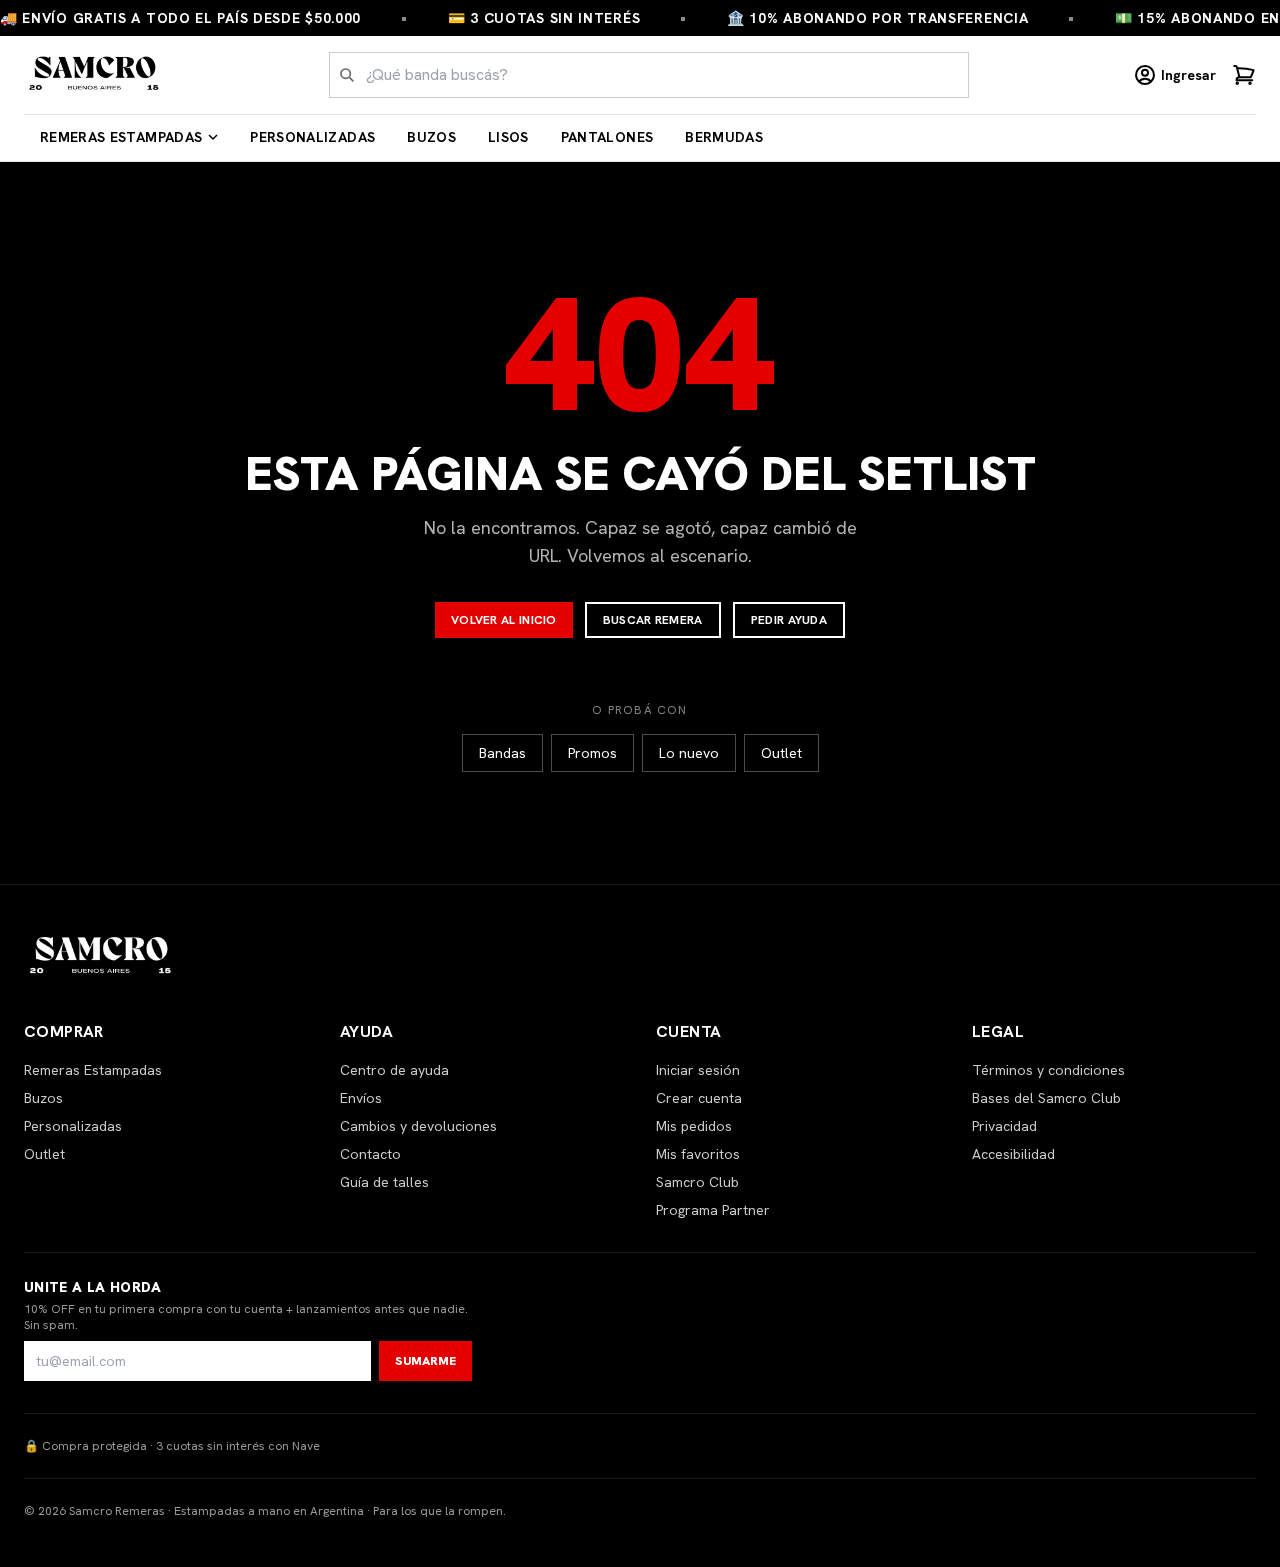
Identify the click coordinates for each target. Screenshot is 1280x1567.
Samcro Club (697, 1182)
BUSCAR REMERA (653, 620)
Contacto (370, 1154)
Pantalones (607, 137)
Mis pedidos (694, 1126)
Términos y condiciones (1048, 1070)
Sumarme (425, 1361)
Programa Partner (713, 1210)
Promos (592, 753)
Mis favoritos (698, 1154)
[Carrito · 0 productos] (1244, 75)
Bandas (502, 753)
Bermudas (724, 137)
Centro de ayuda (394, 1070)
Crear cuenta (699, 1098)
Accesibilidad (1013, 1154)
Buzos (431, 137)
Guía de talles (384, 1182)
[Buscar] (347, 75)
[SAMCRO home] (94, 75)
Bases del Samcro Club (1046, 1098)
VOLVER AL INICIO (504, 620)
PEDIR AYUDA (789, 620)
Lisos (508, 137)
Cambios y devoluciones (418, 1126)
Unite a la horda (93, 1287)
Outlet (781, 753)
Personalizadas (312, 137)
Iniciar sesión (698, 1070)
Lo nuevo (689, 753)
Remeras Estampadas (121, 137)
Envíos (361, 1098)
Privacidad (1004, 1126)
